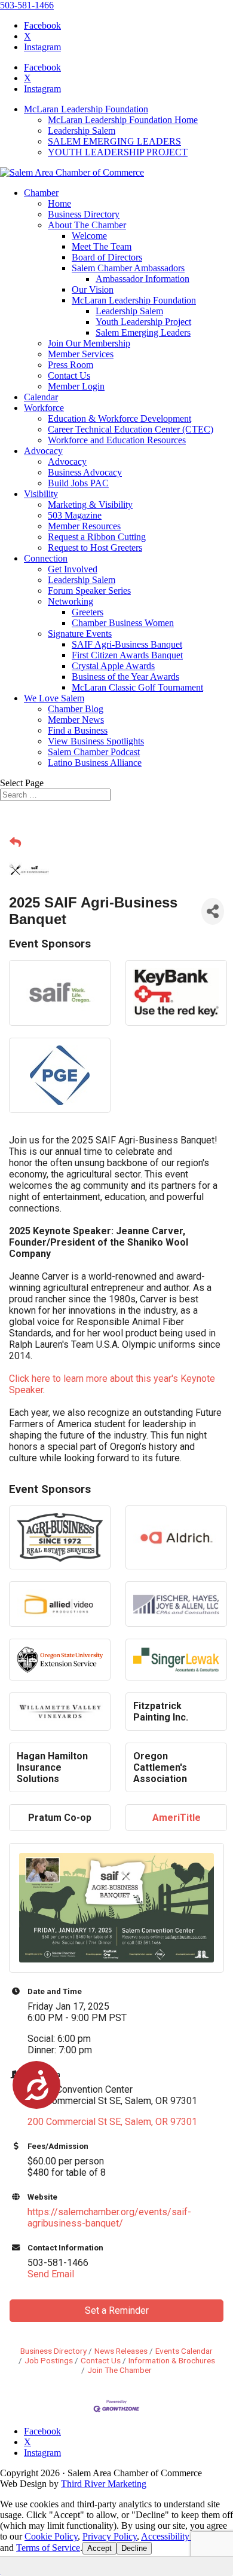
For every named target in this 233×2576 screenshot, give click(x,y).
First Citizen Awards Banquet (127, 655)
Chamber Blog (76, 709)
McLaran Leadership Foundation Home (123, 120)
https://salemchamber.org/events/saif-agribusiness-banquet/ (109, 2218)
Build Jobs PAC (78, 483)
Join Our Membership (89, 343)
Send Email (51, 2274)
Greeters (88, 612)
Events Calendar (184, 2351)
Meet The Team (102, 246)
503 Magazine (75, 515)
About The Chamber (87, 225)
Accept (99, 2548)
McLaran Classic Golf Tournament (137, 687)
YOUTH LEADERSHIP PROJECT (118, 152)
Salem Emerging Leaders (143, 332)
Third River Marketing (104, 2484)
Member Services (81, 354)
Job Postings (49, 2360)
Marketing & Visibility (90, 505)
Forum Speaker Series (89, 591)
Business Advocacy (85, 472)
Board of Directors (107, 257)
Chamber (41, 193)
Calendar (41, 397)
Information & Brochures (172, 2360)
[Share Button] (213, 911)
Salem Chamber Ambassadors (128, 268)
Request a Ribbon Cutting (97, 537)
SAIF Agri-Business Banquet (127, 644)
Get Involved (73, 569)
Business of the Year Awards (125, 677)
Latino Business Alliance (95, 763)
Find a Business (78, 730)
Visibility (41, 494)
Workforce (44, 408)
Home (59, 203)
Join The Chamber (119, 2370)
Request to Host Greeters (95, 548)
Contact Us (69, 375)
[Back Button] (15, 843)
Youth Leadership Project (143, 322)
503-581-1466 (27, 5)
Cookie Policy (51, 2536)
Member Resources (84, 526)
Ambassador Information (142, 279)
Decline (134, 2548)
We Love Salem (54, 698)
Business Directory (84, 214)
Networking (70, 601)
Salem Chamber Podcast (94, 752)
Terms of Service (48, 2548)
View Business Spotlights (96, 741)
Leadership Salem (82, 131)
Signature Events (80, 634)
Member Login (76, 386)
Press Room (70, 365)
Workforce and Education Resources (117, 440)
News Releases (121, 2351)
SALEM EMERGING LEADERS (114, 141)
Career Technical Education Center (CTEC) (131, 429)
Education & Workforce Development (119, 418)
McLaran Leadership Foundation (86, 109)
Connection (46, 558)
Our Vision (93, 289)
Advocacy (43, 451)
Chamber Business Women (123, 623)
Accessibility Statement (185, 2536)
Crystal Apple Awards (113, 666)
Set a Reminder (117, 2310)
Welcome (89, 236)
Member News (76, 720)
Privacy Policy (110, 2536)
